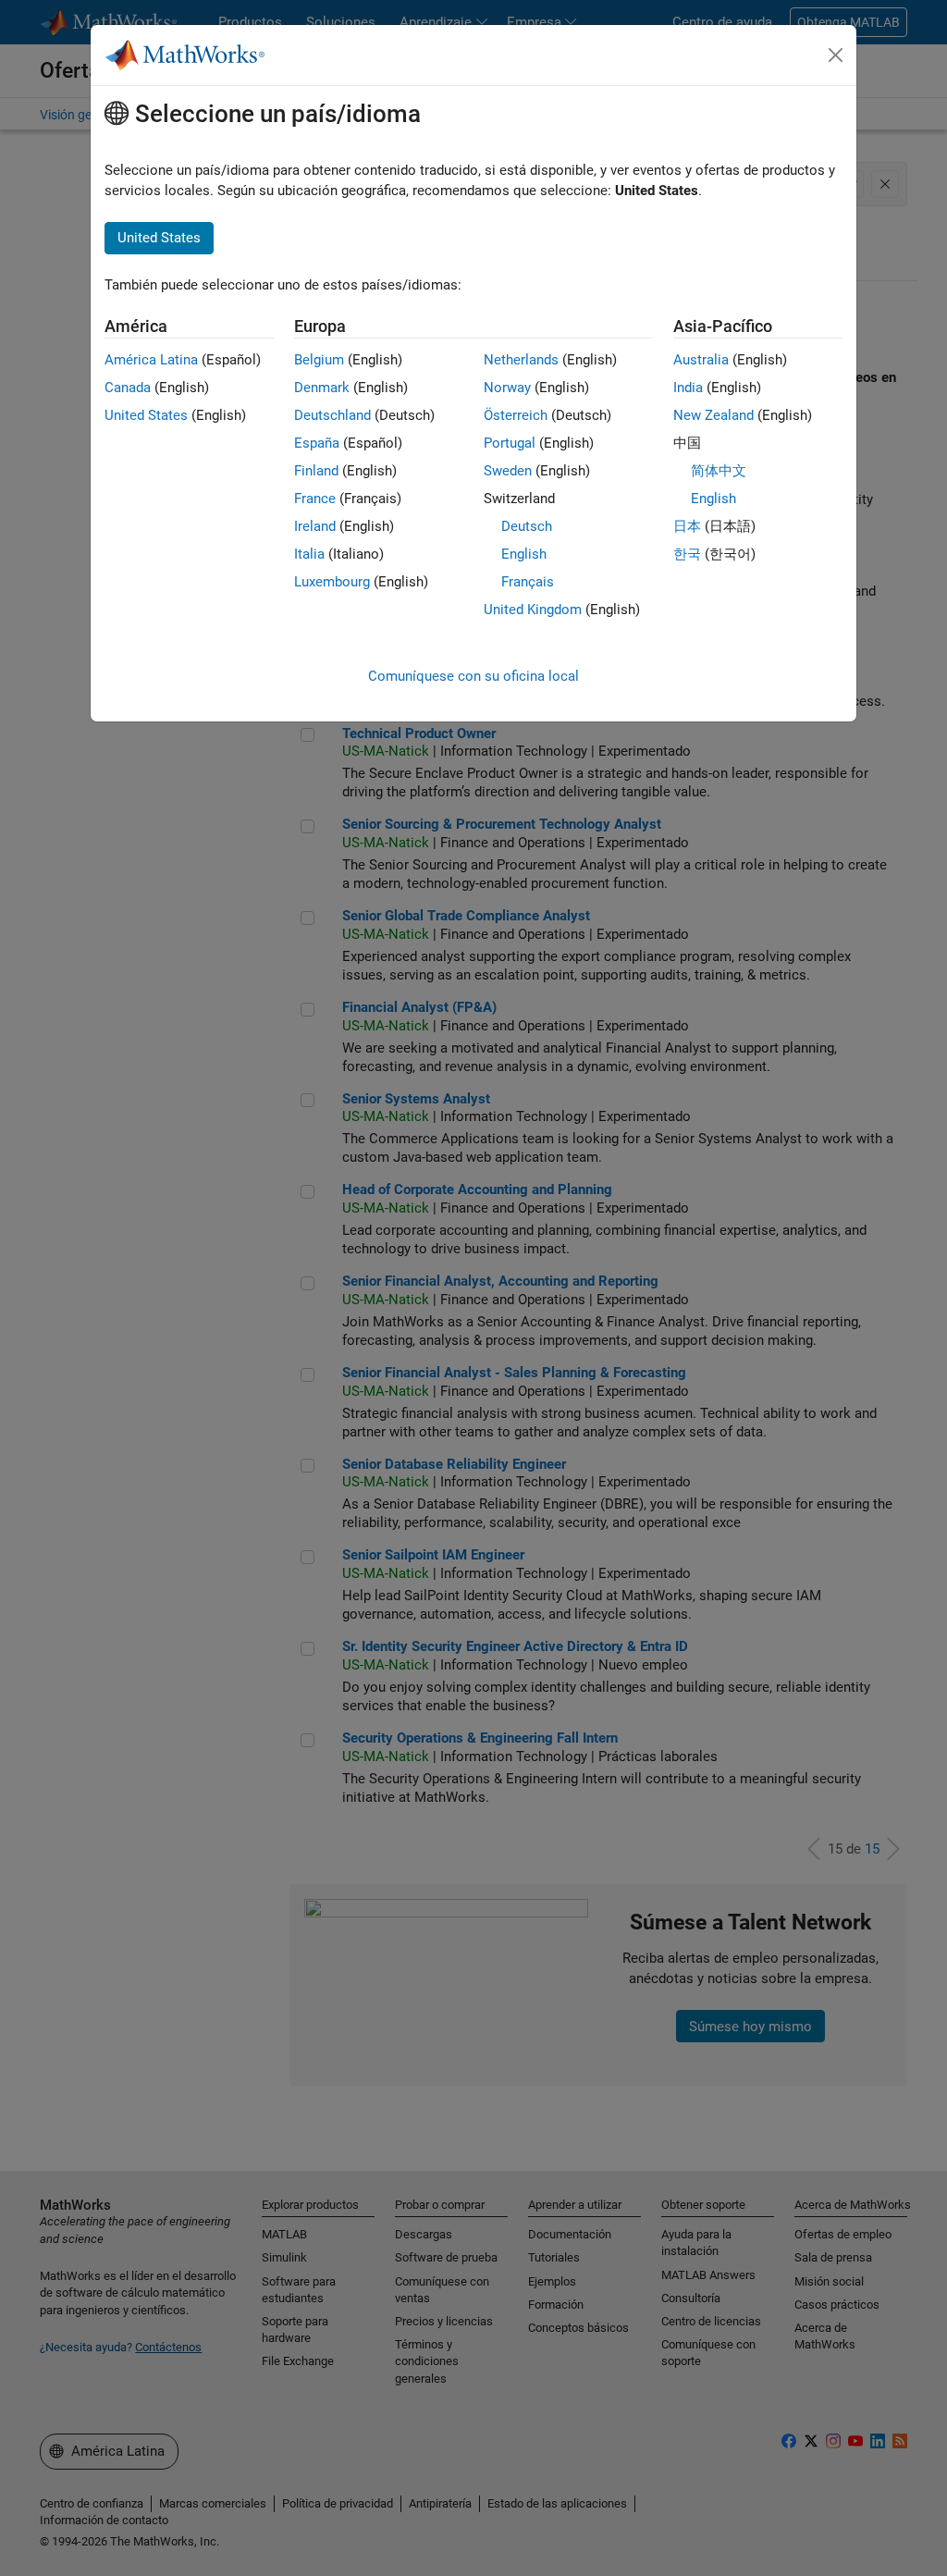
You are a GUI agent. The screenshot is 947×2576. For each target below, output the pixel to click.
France (315, 499)
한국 (687, 554)
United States (146, 415)
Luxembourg (332, 582)
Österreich (516, 415)
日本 (687, 526)
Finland (316, 471)
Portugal (510, 443)
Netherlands (521, 360)
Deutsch (527, 526)
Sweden (508, 471)
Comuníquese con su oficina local (473, 676)
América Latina (151, 360)
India (688, 388)
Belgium (319, 360)
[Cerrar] (836, 55)
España (317, 443)
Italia (309, 554)
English (524, 554)
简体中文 (719, 471)
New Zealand (713, 415)
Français (528, 582)
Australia (701, 360)
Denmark (322, 388)
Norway (507, 388)
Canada (128, 388)
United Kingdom (533, 610)
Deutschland (332, 415)
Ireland (315, 526)
